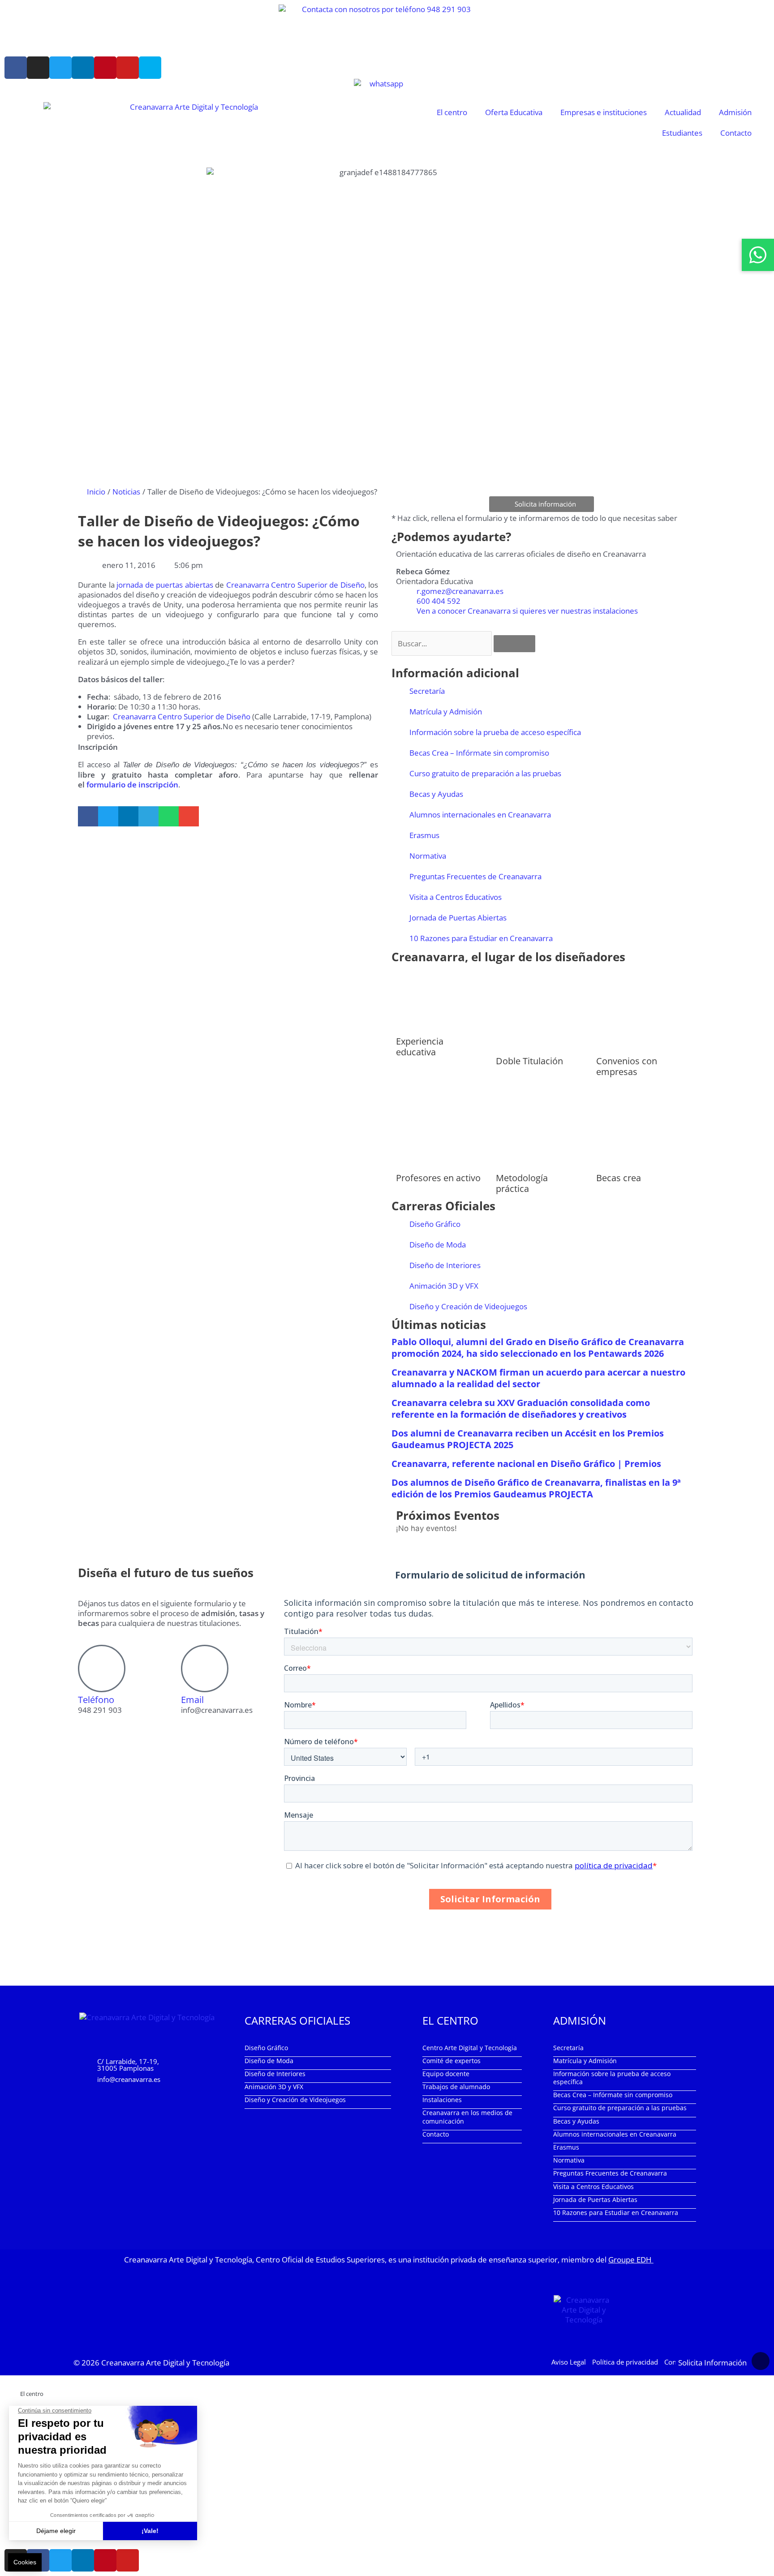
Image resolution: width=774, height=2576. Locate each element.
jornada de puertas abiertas (165, 585)
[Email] (205, 1669)
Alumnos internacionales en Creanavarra (480, 815)
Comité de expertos (451, 2061)
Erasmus (424, 835)
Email (192, 1700)
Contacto (736, 133)
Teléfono (96, 1700)
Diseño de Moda (438, 1245)
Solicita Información (712, 2363)
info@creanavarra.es (129, 2079)
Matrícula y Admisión (446, 712)
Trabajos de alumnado (456, 2087)
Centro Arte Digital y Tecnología (470, 2048)
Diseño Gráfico (435, 1224)
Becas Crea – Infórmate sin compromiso (479, 753)
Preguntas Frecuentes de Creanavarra (475, 876)
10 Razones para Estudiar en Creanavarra (481, 938)
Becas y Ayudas (436, 794)
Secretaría (427, 691)
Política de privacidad (625, 2362)
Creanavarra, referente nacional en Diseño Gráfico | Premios (526, 1464)
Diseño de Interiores (445, 1265)
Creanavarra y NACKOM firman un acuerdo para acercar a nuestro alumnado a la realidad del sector (538, 1378)
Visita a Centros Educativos (456, 897)
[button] (88, 816)
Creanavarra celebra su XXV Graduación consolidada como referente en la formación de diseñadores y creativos (521, 1408)
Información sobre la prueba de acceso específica (495, 732)
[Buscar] (514, 644)
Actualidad (683, 112)
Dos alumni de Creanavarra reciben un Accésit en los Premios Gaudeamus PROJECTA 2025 (528, 1439)
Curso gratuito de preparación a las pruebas (485, 773)
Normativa (428, 856)
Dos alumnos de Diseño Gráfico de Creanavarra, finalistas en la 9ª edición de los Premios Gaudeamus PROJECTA (536, 1488)
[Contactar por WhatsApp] (758, 255)
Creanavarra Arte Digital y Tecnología (165, 2363)
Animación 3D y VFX (444, 1286)
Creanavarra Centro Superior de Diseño (295, 585)
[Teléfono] (102, 1669)
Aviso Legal (569, 2362)
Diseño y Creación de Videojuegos (468, 1306)
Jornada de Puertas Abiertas (458, 918)
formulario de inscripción (132, 785)
